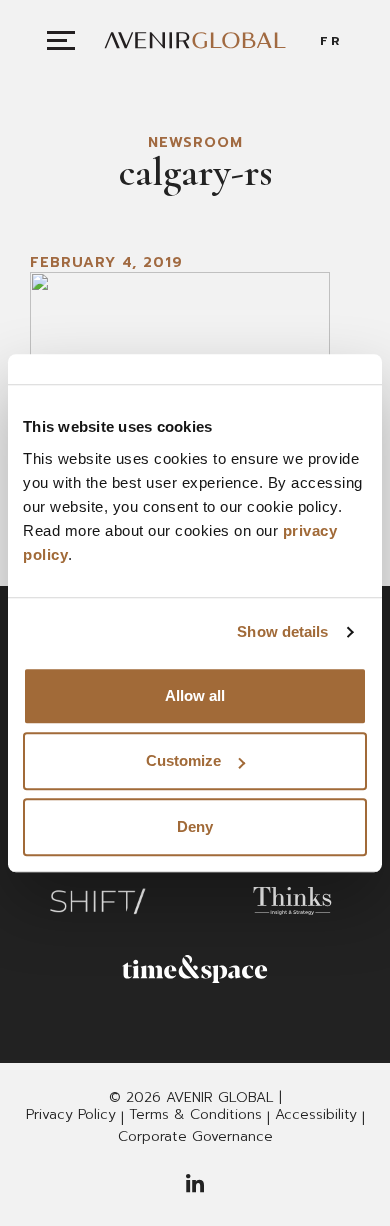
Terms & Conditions (195, 1115)
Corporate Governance (195, 1137)
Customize (183, 760)
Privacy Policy (71, 1115)
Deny (195, 826)
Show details (282, 631)
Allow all (195, 695)
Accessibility (316, 1115)
